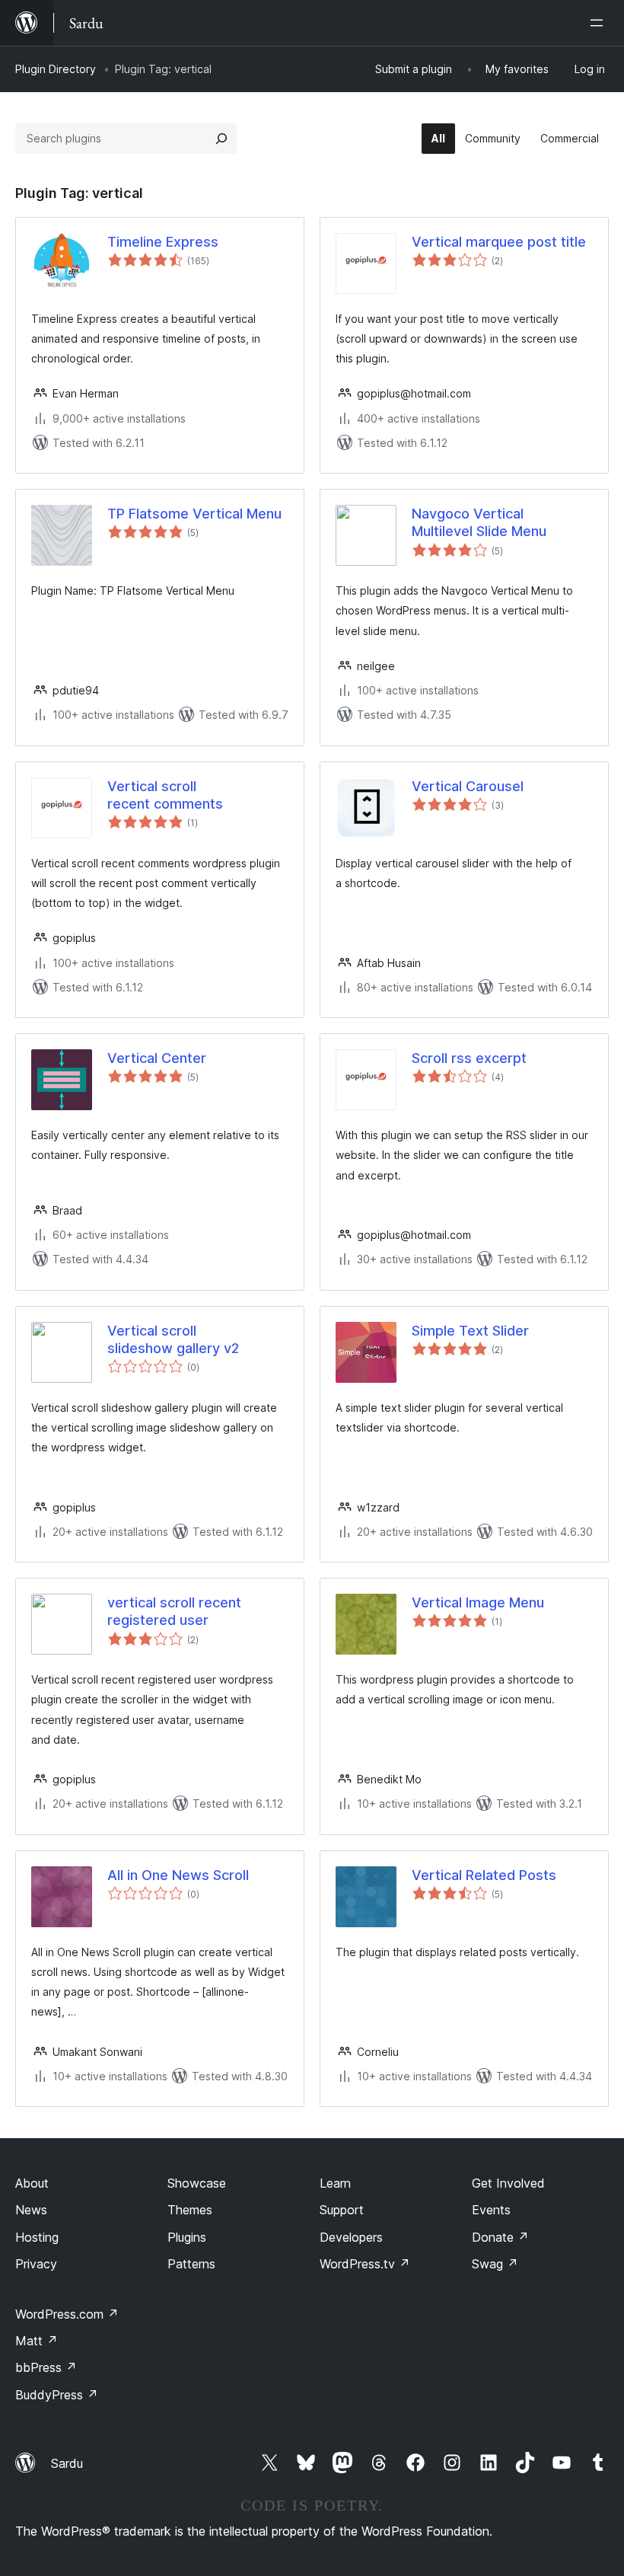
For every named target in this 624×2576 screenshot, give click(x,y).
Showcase (197, 2183)
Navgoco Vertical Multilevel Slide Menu (479, 522)
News (31, 2210)
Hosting (37, 2237)
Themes (190, 2210)
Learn (335, 2183)
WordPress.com (67, 2314)
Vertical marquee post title (499, 242)
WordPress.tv (365, 2264)
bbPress (46, 2367)
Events (491, 2210)
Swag (495, 2264)
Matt (37, 2341)
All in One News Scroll (178, 1875)
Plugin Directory (56, 69)
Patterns (191, 2264)
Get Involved (508, 2183)
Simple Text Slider (470, 1331)
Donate (500, 2237)
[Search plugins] (221, 139)
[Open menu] (600, 23)
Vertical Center (157, 1058)
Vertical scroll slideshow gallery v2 (173, 1339)
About (32, 2183)
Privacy (36, 2264)
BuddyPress (57, 2395)
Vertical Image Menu (478, 1602)
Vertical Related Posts (484, 1875)
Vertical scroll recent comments (165, 795)
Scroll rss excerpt (469, 1058)
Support (342, 2210)
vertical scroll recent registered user (174, 1611)
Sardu (67, 2463)
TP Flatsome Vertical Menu (194, 514)
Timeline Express (163, 242)
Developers (351, 2237)
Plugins (187, 2237)
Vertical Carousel (468, 786)
